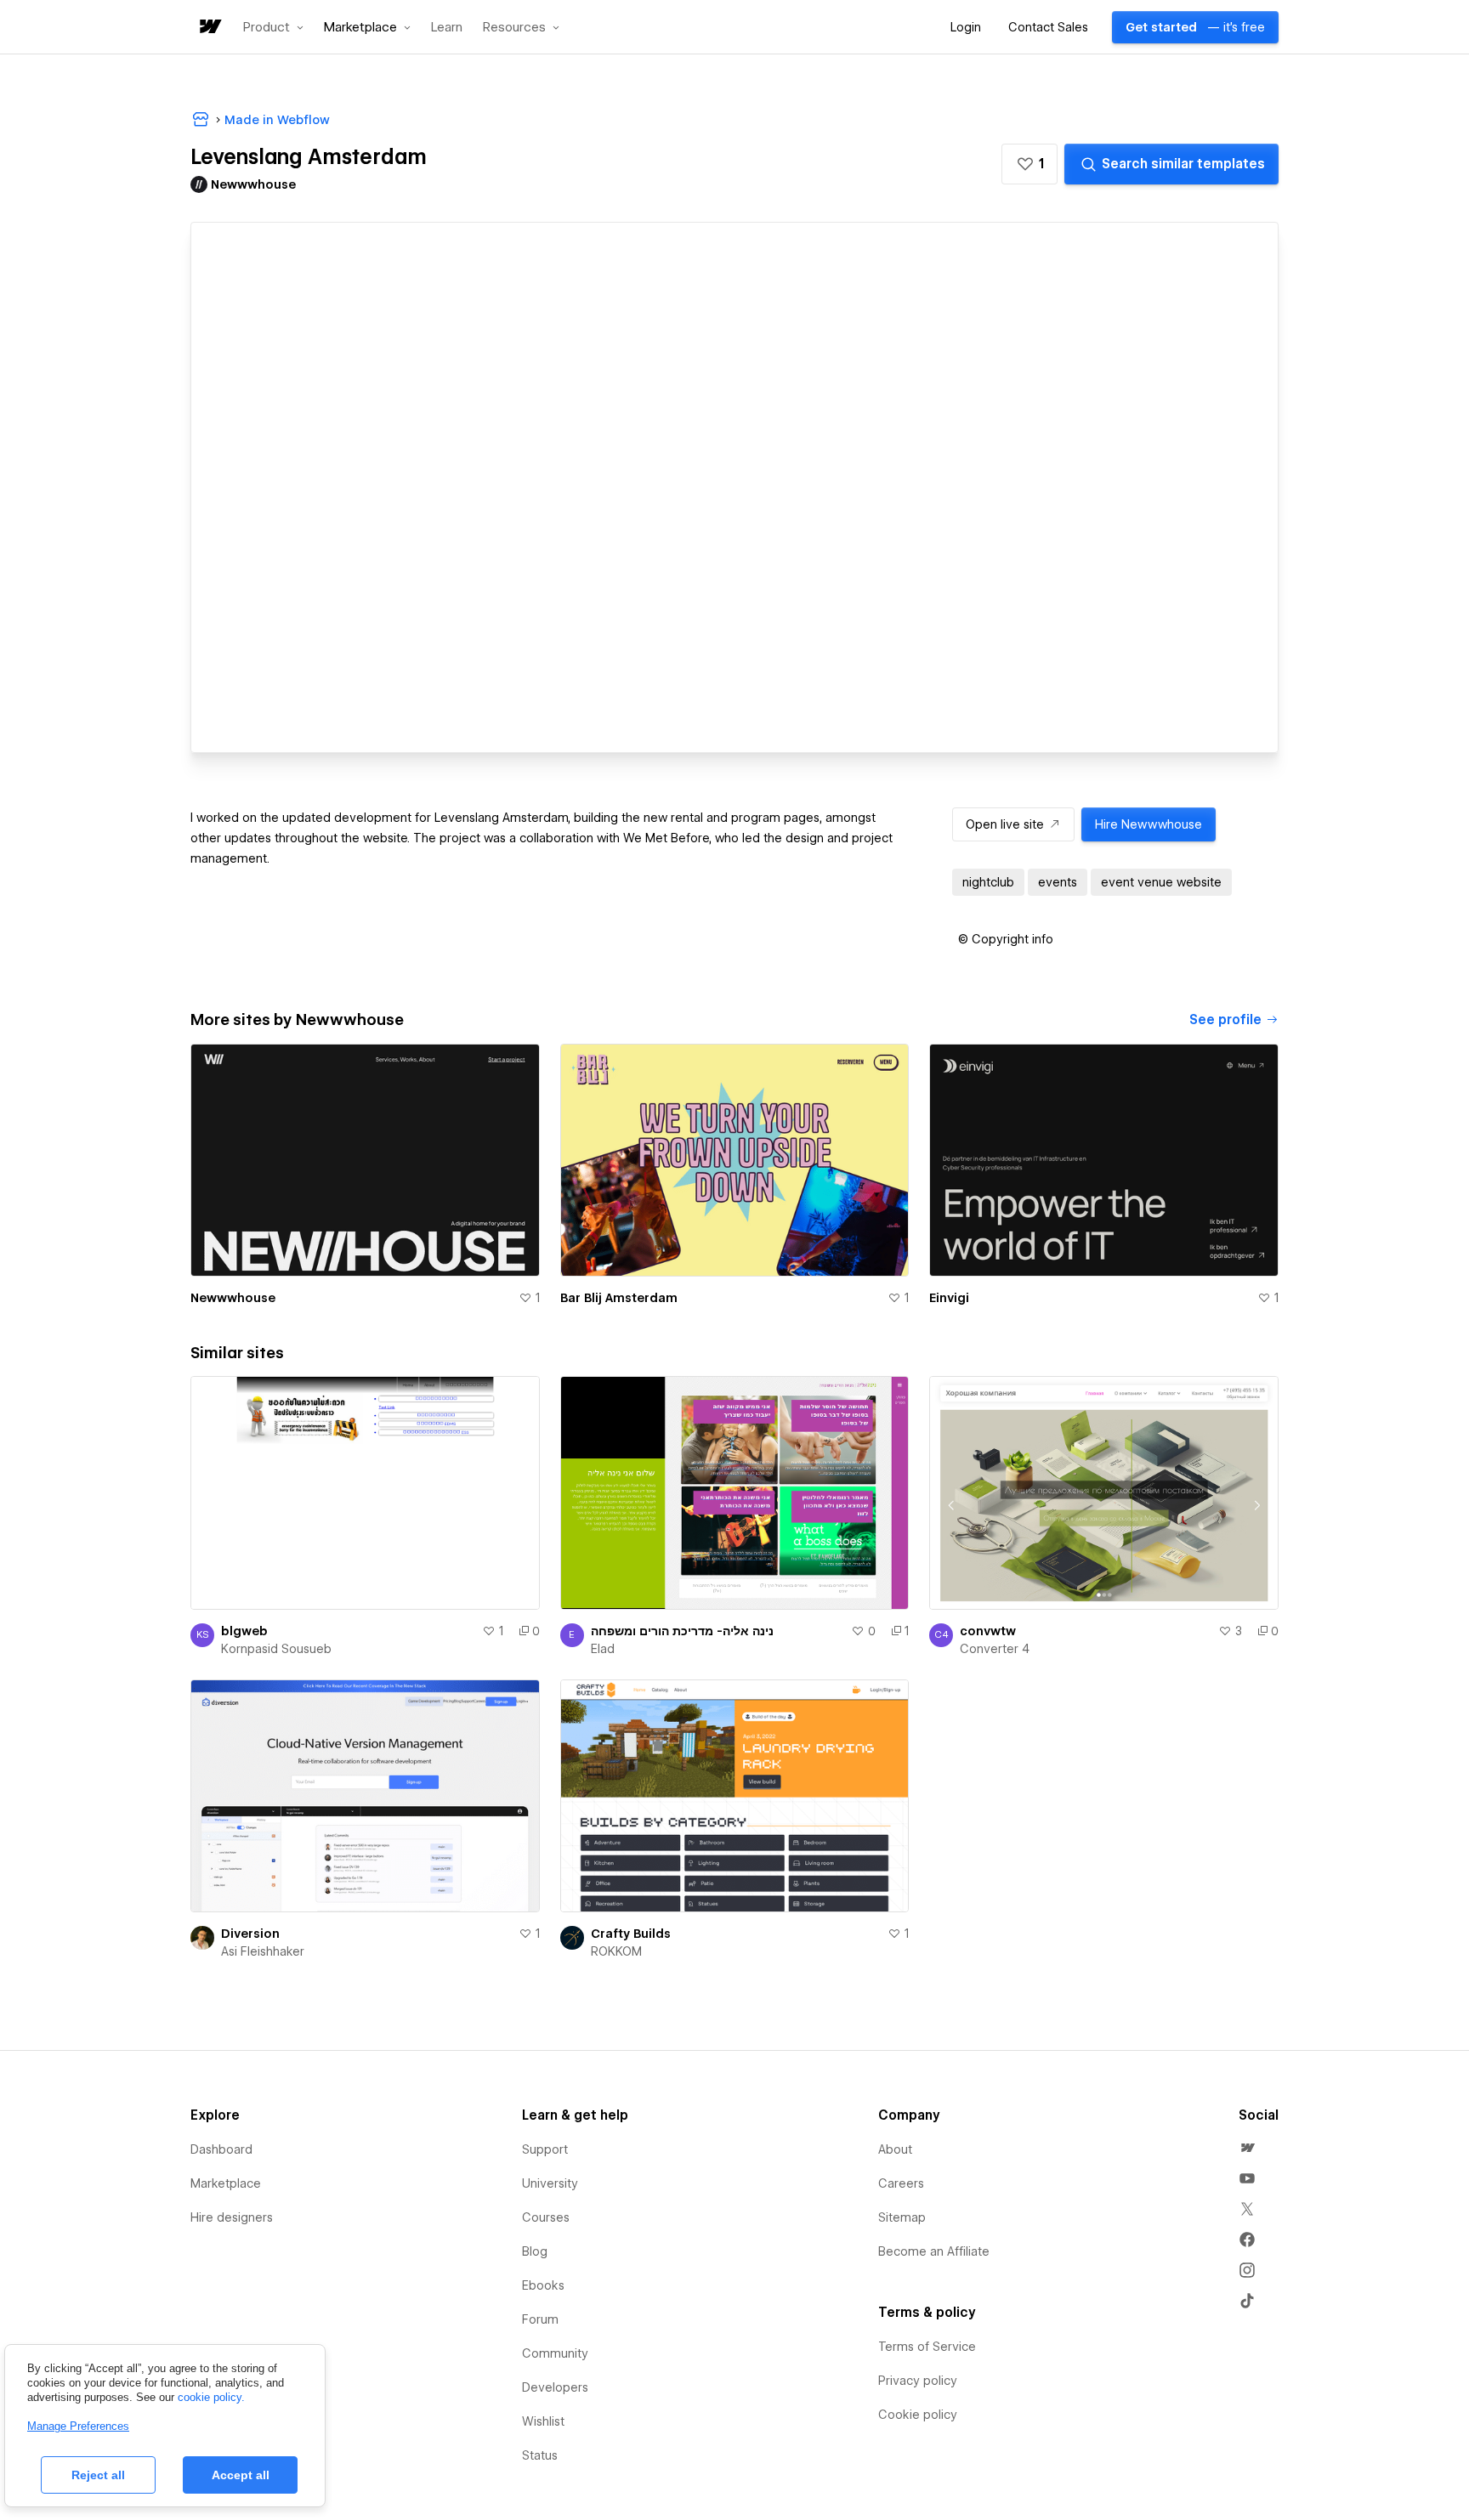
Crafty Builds (631, 1934)
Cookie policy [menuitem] (918, 2415)
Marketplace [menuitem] (226, 2183)
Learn (447, 28)
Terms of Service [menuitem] (927, 2347)
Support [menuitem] (545, 2149)
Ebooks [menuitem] (543, 2285)
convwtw (988, 1631)
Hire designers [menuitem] (232, 2217)
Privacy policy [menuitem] (918, 2381)
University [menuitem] (550, 2183)
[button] (273, 27)
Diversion (250, 1934)
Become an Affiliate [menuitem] (934, 2251)
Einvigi (949, 1298)
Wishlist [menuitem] (543, 2421)
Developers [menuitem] (555, 2387)
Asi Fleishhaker (263, 1951)
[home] (209, 28)
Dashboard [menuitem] (221, 2149)
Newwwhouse (233, 1298)
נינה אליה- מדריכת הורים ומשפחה (682, 1631)
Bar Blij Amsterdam (619, 1298)
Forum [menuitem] (540, 2319)
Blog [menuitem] (535, 2251)
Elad (603, 1649)
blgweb (244, 1631)
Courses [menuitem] (546, 2217)
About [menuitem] (895, 2149)
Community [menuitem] (555, 2353)
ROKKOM (616, 1951)
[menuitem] (1247, 2148)
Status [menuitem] (540, 2455)
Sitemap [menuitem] (902, 2217)
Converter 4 (995, 1649)
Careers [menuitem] (901, 2183)
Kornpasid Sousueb (276, 1649)
